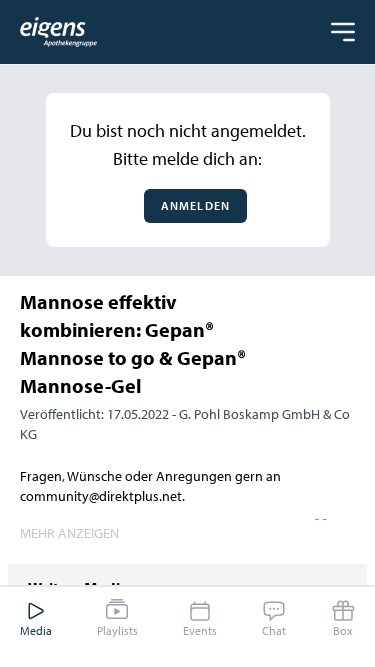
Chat (274, 630)
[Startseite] (58, 32)
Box (343, 630)
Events (200, 630)
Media (36, 630)
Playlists (117, 630)
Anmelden (196, 205)
